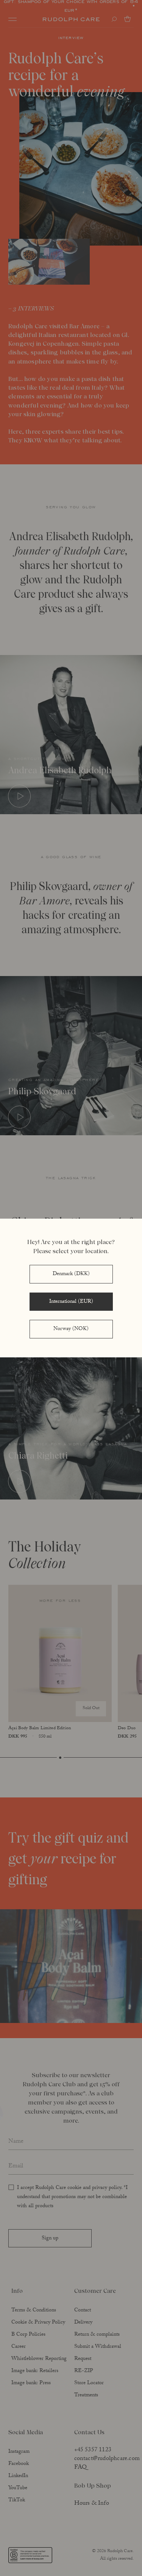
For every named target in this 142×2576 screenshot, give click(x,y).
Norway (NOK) (71, 1329)
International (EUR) (71, 1302)
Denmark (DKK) (71, 1274)
